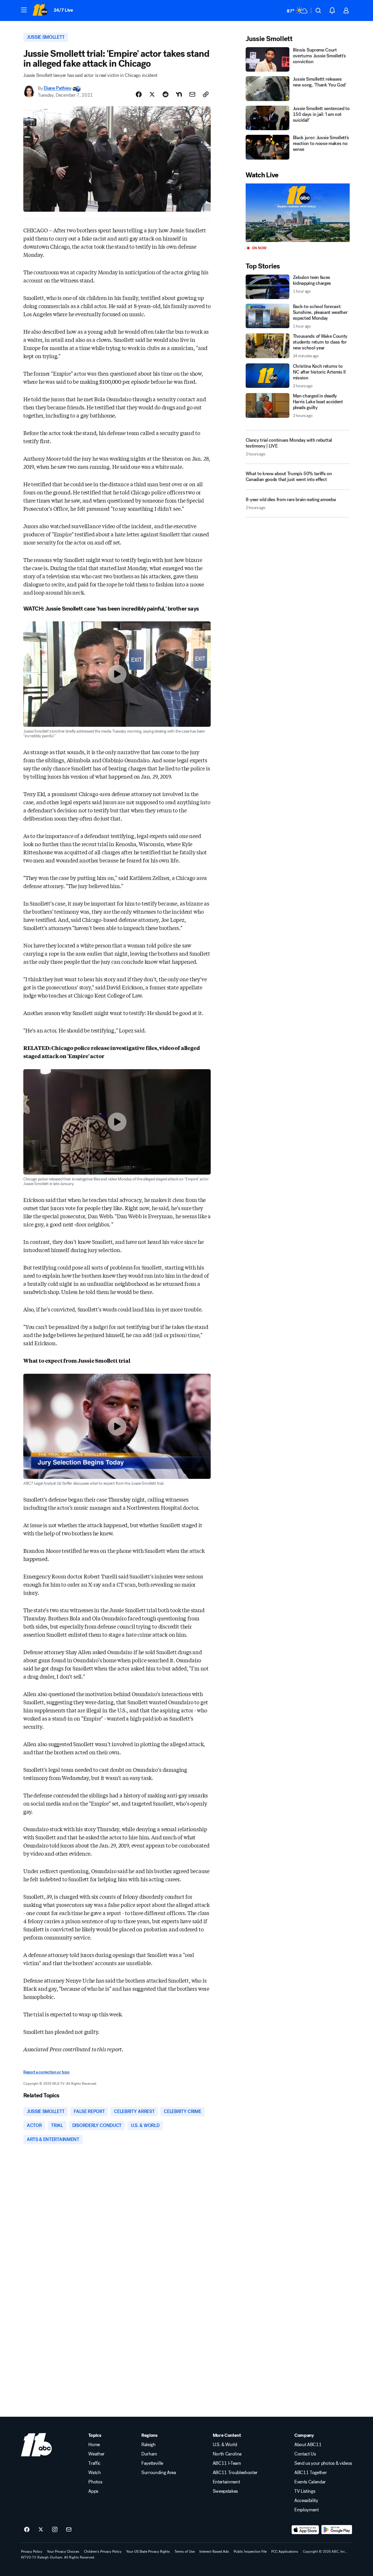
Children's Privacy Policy (103, 2552)
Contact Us (305, 2454)
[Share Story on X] (152, 94)
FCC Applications (285, 2552)
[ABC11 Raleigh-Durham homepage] (40, 10)
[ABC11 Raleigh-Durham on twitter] (41, 2530)
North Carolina (227, 2454)
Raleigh (148, 2445)
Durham (149, 2454)
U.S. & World (225, 2445)
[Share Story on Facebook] (139, 94)
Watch (94, 2473)
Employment (307, 2510)
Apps (93, 2491)
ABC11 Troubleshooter (235, 2473)
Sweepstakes (225, 2491)
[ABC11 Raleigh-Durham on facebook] (27, 2530)
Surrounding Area (159, 2473)
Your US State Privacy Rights (148, 2552)
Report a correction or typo (46, 2072)
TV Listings (305, 2491)
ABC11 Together (311, 2473)
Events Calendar (310, 2482)
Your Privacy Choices (63, 2552)
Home (94, 2445)
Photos (95, 2482)
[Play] (298, 213)
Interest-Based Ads (214, 2552)
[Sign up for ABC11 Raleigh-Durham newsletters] (69, 2530)
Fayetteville (152, 2463)
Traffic (94, 2463)
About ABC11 (308, 2445)
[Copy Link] (206, 94)
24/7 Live (63, 10)
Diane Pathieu (57, 88)
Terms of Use (185, 2552)
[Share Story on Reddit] (166, 94)
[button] (24, 10)
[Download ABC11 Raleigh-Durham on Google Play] (337, 2530)
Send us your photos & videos (323, 2463)
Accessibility (306, 2501)
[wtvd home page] (36, 2445)
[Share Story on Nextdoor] (179, 94)
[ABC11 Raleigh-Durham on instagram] (55, 2530)
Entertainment (226, 2482)
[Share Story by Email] (192, 94)
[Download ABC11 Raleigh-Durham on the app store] (305, 2530)
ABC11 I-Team (227, 2463)
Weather (96, 2454)
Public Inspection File (250, 2552)
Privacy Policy (32, 2552)
